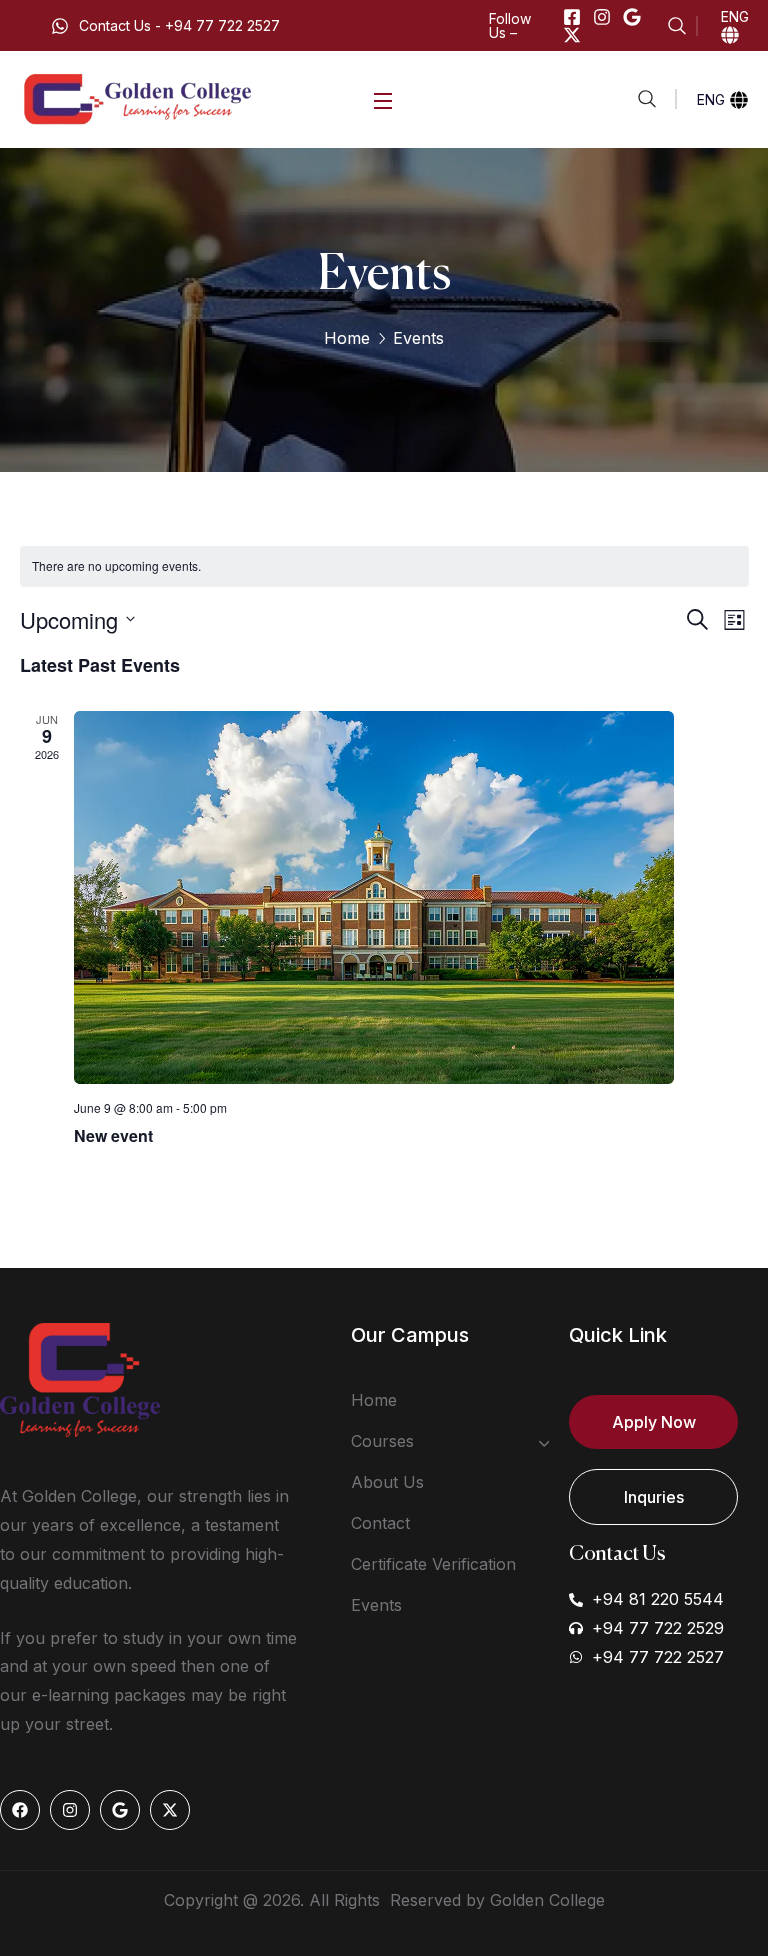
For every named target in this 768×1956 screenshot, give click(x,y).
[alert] (384, 566)
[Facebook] (20, 1810)
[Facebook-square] (572, 17)
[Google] (632, 17)
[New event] (411, 897)
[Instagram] (602, 17)
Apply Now (654, 1422)
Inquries (654, 1497)
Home (347, 338)
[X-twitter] (572, 35)
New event (113, 1135)
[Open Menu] (384, 99)
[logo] (139, 98)
